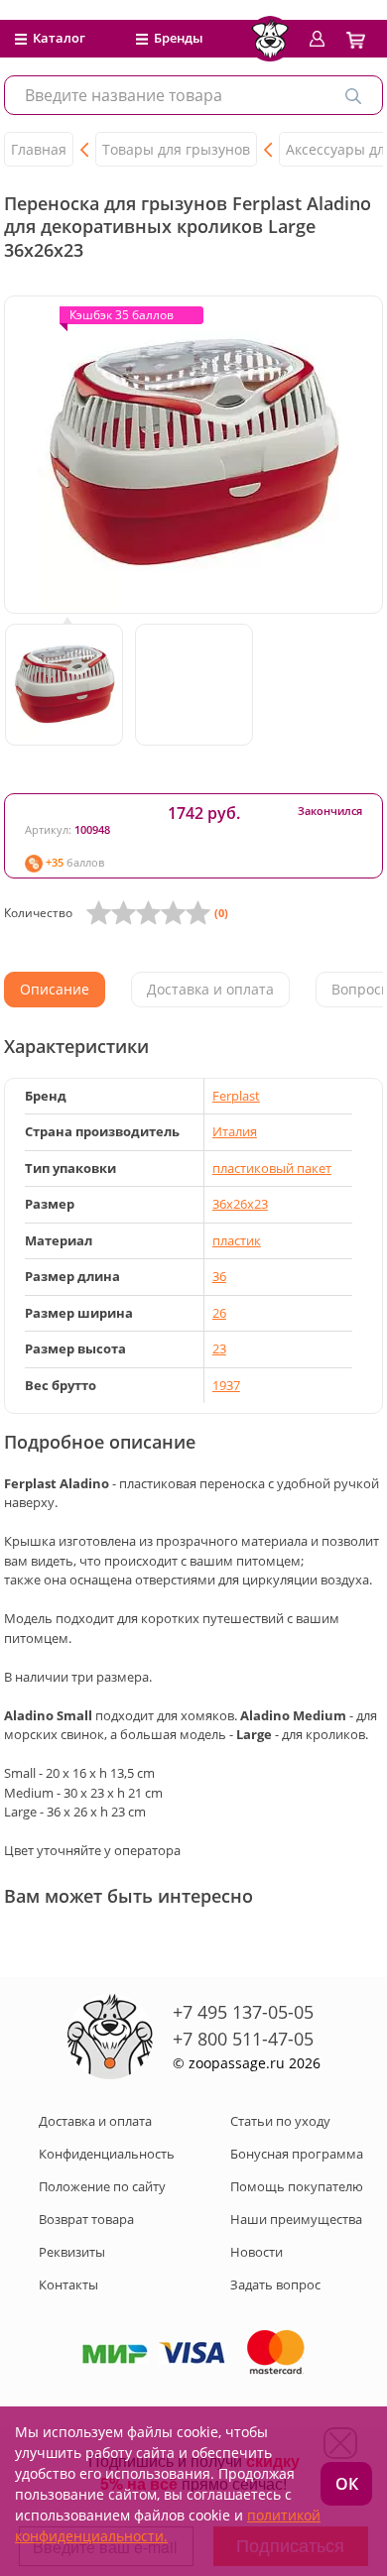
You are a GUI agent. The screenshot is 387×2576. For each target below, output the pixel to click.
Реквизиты (72, 2252)
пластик (237, 1240)
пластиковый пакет (272, 1168)
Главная (39, 149)
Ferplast (236, 1096)
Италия (235, 1131)
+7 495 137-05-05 (243, 2012)
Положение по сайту (102, 2186)
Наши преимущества (296, 2219)
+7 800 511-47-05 (243, 2039)
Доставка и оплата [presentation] (210, 989)
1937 (226, 1385)
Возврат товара (86, 2219)
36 (219, 1276)
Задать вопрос (275, 2284)
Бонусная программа (297, 2154)
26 (219, 1313)
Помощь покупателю (297, 2186)
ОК (347, 2484)
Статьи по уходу (280, 2121)
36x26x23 (240, 1204)
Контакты (68, 2284)
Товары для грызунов (176, 149)
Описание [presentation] (55, 989)
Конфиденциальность (107, 2154)
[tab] (55, 990)
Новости (257, 2252)
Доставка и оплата (95, 2121)
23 (219, 1348)
